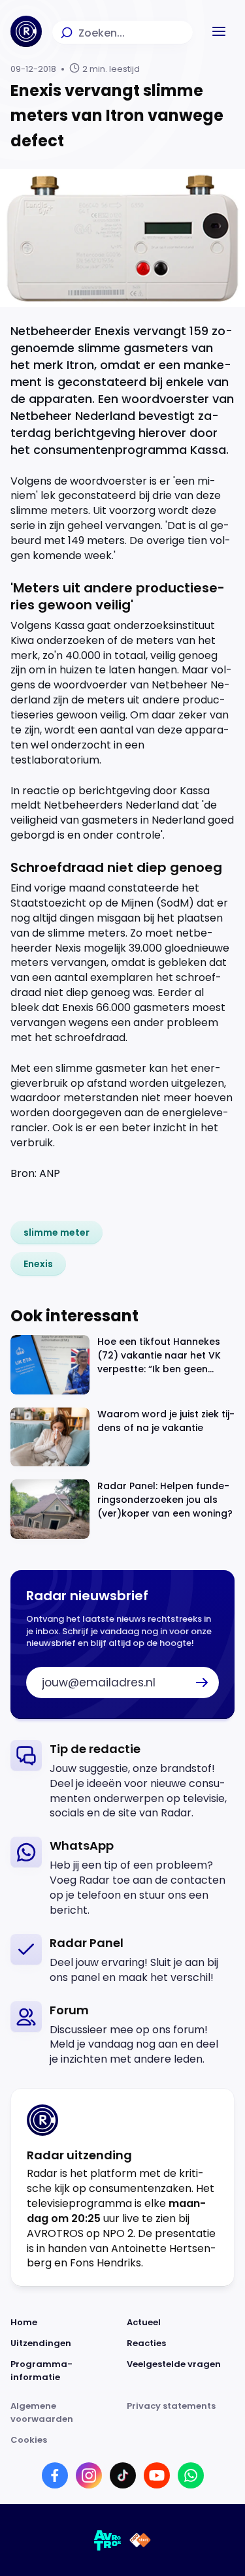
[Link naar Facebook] (55, 2475)
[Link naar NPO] (140, 2540)
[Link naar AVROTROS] (108, 2540)
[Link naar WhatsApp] (191, 2475)
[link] (57, 1232)
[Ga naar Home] (26, 31)
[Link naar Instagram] (89, 2475)
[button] (219, 31)
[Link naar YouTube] (157, 2475)
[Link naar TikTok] (123, 2475)
